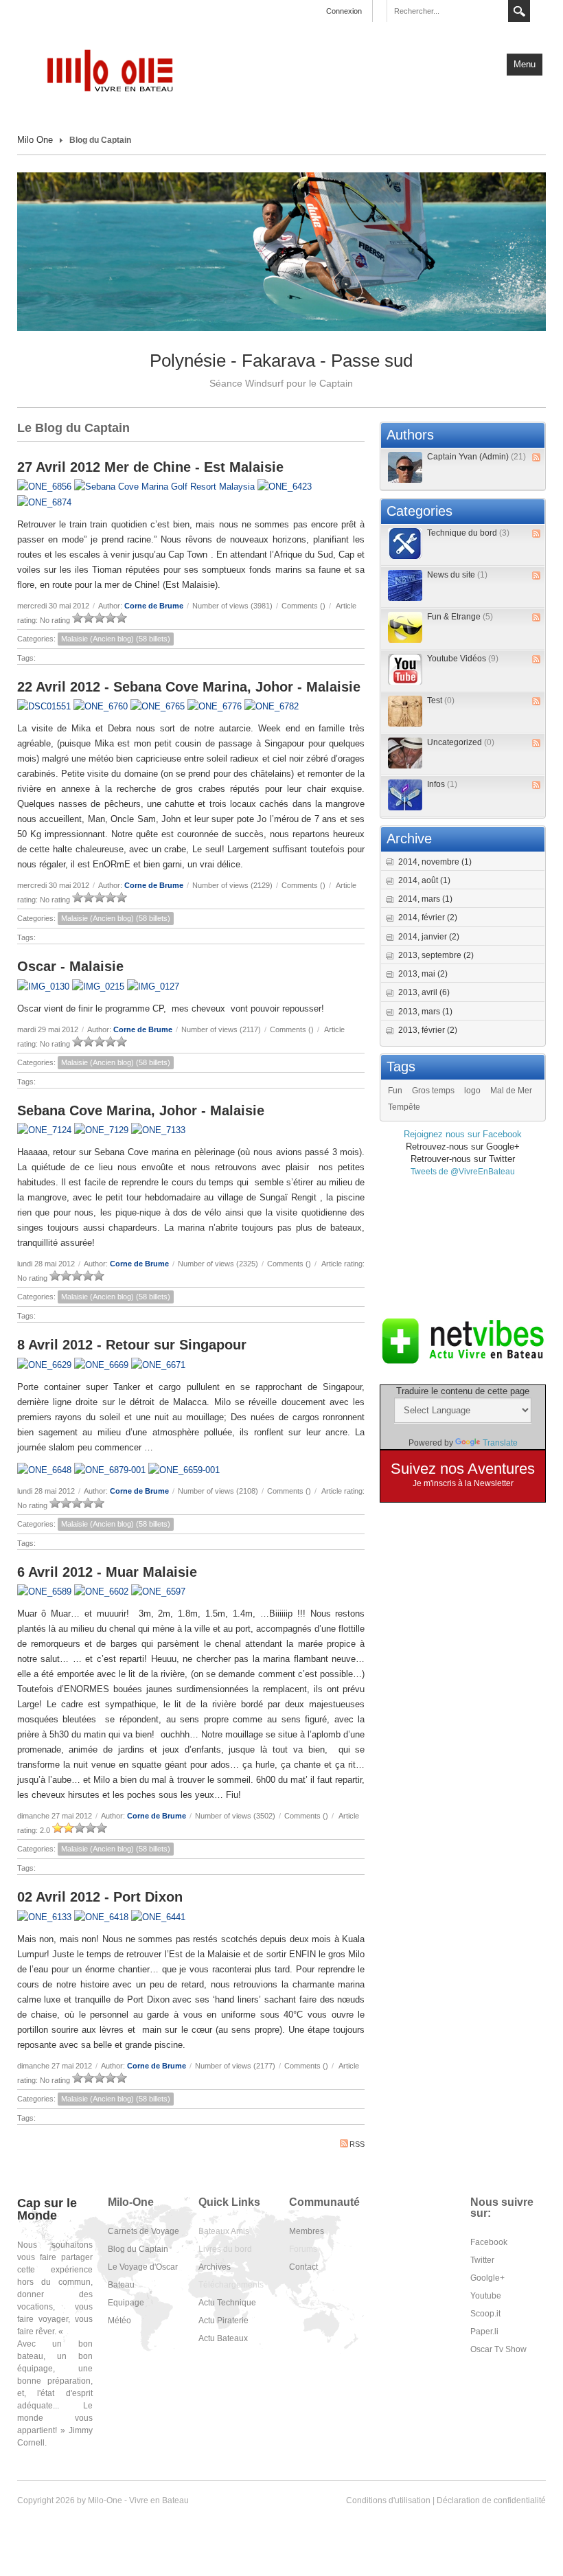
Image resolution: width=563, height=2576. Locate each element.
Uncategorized (461, 742)
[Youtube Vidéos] (405, 669)
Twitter (482, 2260)
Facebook (489, 2242)
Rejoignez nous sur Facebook (463, 1134)
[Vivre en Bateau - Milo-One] (117, 70)
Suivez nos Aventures (463, 1469)
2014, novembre (435, 862)
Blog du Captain (138, 2249)
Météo (119, 2321)
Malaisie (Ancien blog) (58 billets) (116, 639)
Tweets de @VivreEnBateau (463, 1172)
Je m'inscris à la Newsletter (463, 1483)
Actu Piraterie (223, 2321)
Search (519, 11)
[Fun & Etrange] (405, 627)
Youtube (486, 2296)
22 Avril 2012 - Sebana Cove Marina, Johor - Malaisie (189, 687)
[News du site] (405, 585)
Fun (395, 1091)
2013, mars (425, 1012)
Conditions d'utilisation (388, 2500)
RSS (357, 2144)
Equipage (126, 2303)
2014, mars (425, 899)
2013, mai (423, 974)
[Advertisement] (463, 1246)
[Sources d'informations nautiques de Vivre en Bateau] (463, 1341)
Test (441, 700)
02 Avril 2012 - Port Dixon (100, 1897)
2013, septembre (436, 955)
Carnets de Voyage (143, 2231)
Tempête (404, 1107)
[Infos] (405, 795)
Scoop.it (485, 2314)
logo (472, 1091)
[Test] (405, 711)
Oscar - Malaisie (70, 966)
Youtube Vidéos (463, 659)
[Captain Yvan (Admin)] (405, 467)
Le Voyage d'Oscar (143, 2267)
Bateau (121, 2285)
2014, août (424, 880)
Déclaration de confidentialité (491, 2500)
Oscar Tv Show (498, 2349)
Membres (307, 2231)
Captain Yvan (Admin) (476, 457)
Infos (442, 784)
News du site (457, 575)
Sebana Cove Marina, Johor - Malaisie (141, 1110)
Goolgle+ (487, 2278)
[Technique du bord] (405, 544)
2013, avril (424, 992)
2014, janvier (429, 937)
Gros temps (433, 1091)
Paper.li (484, 2332)
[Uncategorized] (405, 753)
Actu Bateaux (223, 2338)
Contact (303, 2267)
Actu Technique (227, 2303)
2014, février (428, 917)
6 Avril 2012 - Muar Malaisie (107, 1572)
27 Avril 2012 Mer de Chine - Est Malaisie (150, 467)
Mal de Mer (511, 1091)
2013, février (428, 1030)
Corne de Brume (154, 606)
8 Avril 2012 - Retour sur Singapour (132, 1345)
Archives (215, 2267)
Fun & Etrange (460, 617)
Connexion (344, 11)
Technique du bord (468, 533)
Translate (500, 1443)
